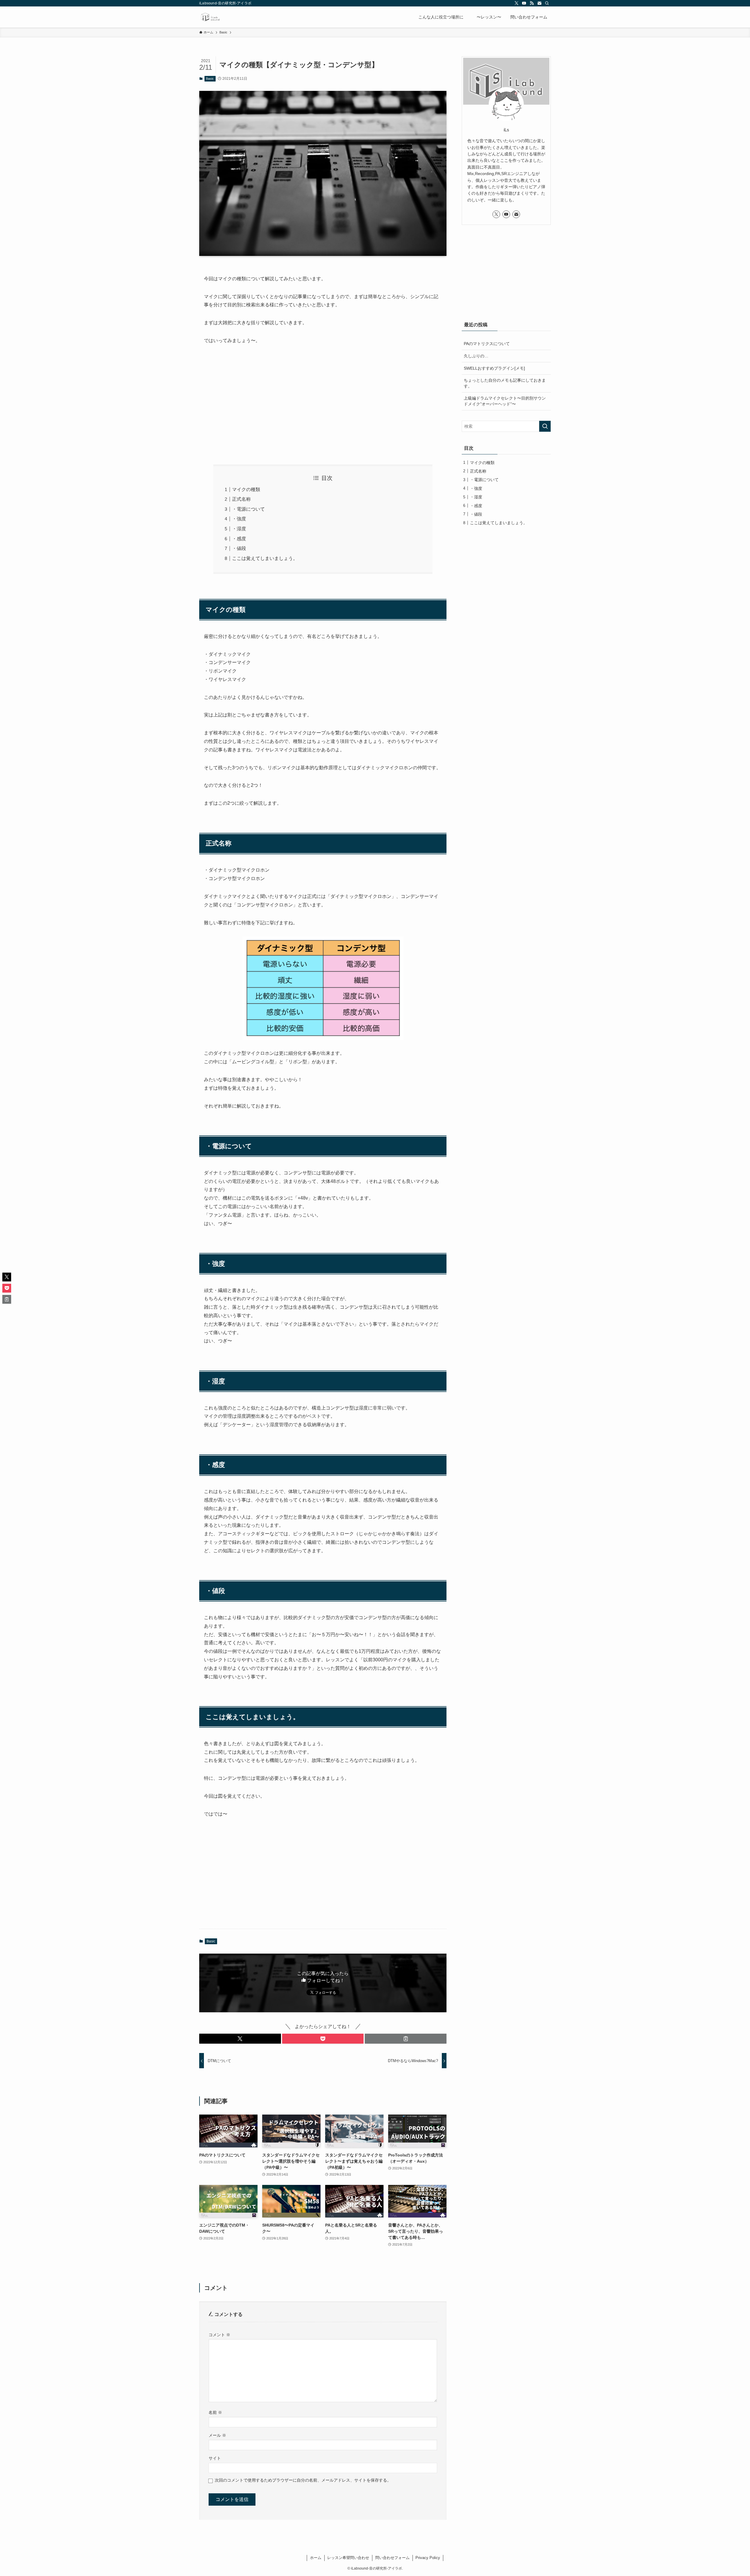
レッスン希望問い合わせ (348, 2558)
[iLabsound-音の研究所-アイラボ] (210, 17)
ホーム (316, 2558)
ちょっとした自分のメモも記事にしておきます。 (505, 383)
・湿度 (239, 529)
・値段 (239, 548)
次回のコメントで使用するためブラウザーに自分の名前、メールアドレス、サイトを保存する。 (303, 2480)
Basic (210, 79)
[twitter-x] (517, 3)
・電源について (248, 509)
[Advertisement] (323, 405)
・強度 (239, 519)
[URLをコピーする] (406, 2039)
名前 (215, 2412)
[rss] (532, 3)
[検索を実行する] (545, 426)
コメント (219, 2335)
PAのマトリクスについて (487, 344)
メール (217, 2435)
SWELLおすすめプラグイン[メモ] (494, 368)
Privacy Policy (428, 2558)
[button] (240, 2039)
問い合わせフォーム (392, 2558)
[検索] (547, 3)
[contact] (539, 3)
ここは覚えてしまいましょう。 (265, 558)
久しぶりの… (476, 356)
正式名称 (241, 499)
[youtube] (524, 3)
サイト (215, 2458)
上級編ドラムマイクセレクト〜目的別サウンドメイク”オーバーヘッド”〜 (505, 401)
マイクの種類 (246, 489)
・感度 (239, 539)
